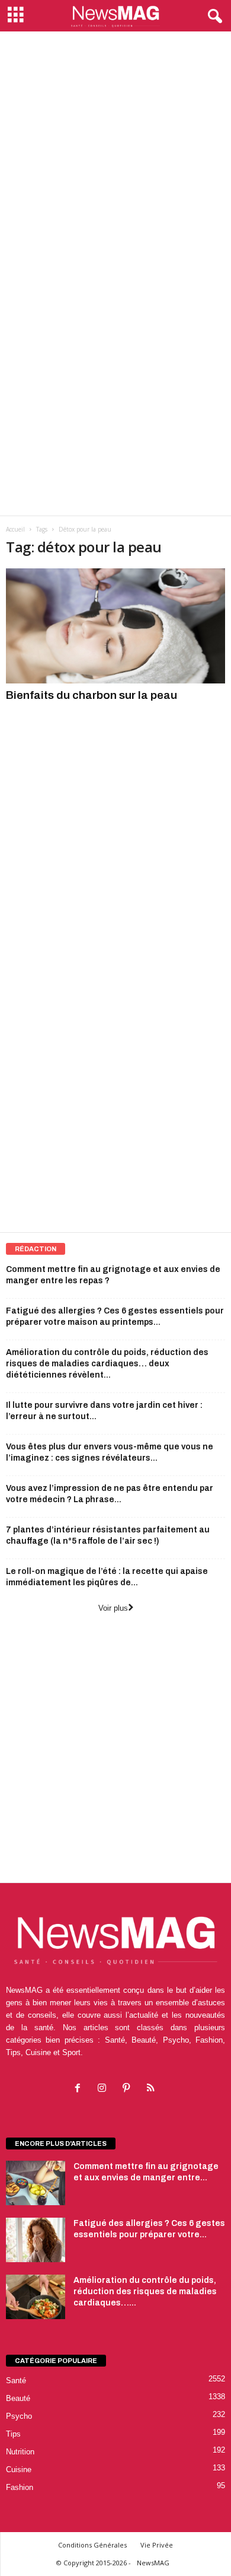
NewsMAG (153, 2563)
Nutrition (20, 2452)
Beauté (18, 2398)
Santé (16, 2381)
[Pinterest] (129, 2089)
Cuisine (19, 2470)
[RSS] (152, 2089)
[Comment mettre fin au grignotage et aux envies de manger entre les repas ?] (36, 2183)
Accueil (15, 529)
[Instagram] (105, 2089)
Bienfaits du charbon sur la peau (92, 695)
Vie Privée (157, 2545)
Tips (13, 2434)
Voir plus (113, 1608)
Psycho (19, 2416)
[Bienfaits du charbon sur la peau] (115, 626)
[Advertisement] (115, 153)
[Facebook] (80, 2089)
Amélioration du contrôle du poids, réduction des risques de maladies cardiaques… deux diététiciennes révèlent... (107, 1364)
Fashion (20, 2487)
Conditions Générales (92, 2545)
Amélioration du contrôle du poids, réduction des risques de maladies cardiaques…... (145, 2292)
